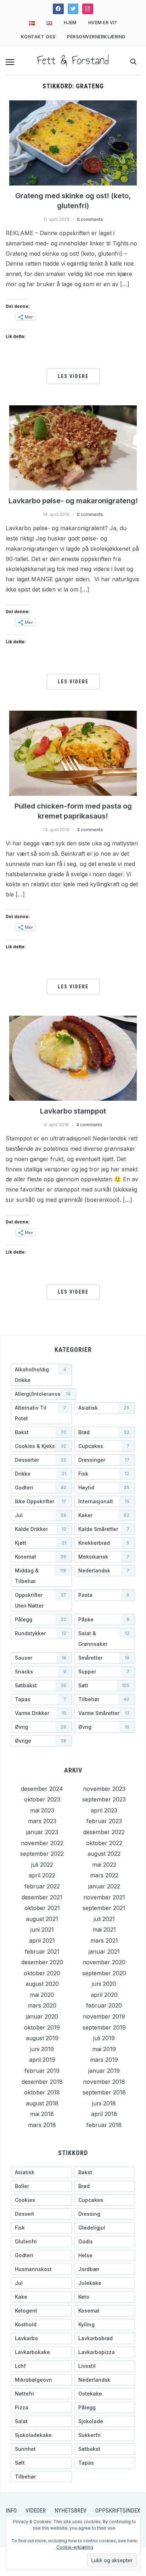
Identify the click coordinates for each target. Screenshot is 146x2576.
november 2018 (104, 2082)
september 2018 (104, 2092)
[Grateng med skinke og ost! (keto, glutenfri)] (73, 142)
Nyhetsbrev (71, 2511)
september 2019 (104, 2027)
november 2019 (104, 2016)
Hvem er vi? (103, 23)
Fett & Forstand (73, 60)
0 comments (90, 219)
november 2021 (104, 1897)
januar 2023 (42, 1832)
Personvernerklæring (96, 37)
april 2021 (42, 1941)
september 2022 (42, 1854)
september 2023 (104, 1799)
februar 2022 (42, 1886)
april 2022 (42, 1875)
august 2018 (42, 2103)
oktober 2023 (42, 1799)
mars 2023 (42, 1821)
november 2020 (104, 1962)
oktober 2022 (104, 1843)
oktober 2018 (42, 2092)
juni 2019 (42, 2049)
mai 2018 (42, 2114)
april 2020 (104, 1995)
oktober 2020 (42, 1973)
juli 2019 (104, 2038)
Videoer (36, 2511)
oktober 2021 (42, 1908)
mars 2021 (104, 1941)
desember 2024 (42, 1789)
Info (11, 2511)
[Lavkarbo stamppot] (73, 1057)
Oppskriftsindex (118, 2511)
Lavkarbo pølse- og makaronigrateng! (73, 501)
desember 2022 (104, 1832)
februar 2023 (104, 1821)
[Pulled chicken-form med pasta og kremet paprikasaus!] (73, 753)
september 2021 (104, 1908)
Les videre (73, 376)
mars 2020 (42, 2005)
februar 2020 (104, 2005)
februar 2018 (104, 2125)
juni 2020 (104, 1984)
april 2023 (104, 1810)
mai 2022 (104, 1865)
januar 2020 (42, 2016)
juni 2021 (42, 1930)
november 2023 (104, 1789)
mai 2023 (42, 1810)
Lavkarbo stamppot (73, 1111)
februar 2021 (42, 1952)
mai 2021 (104, 1930)
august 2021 (42, 1919)
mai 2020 (42, 1995)
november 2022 (42, 1843)
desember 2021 (42, 1897)
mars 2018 (42, 2125)
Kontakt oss (38, 37)
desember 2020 (42, 1962)
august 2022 (104, 1854)
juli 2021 (104, 1919)
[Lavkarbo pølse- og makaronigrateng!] (73, 447)
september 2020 (104, 1973)
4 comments (89, 1125)
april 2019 (42, 2060)
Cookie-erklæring (75, 2547)
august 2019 (42, 2038)
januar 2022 (104, 1886)
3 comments (90, 830)
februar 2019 (42, 2071)
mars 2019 (104, 2060)
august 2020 (42, 1984)
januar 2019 (104, 2071)
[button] (10, 62)
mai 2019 (104, 2049)
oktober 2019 (42, 2027)
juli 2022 (42, 1865)
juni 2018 (104, 2103)
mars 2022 (104, 1875)
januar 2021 (104, 1952)
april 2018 (104, 2114)
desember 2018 (42, 2082)
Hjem (70, 23)
